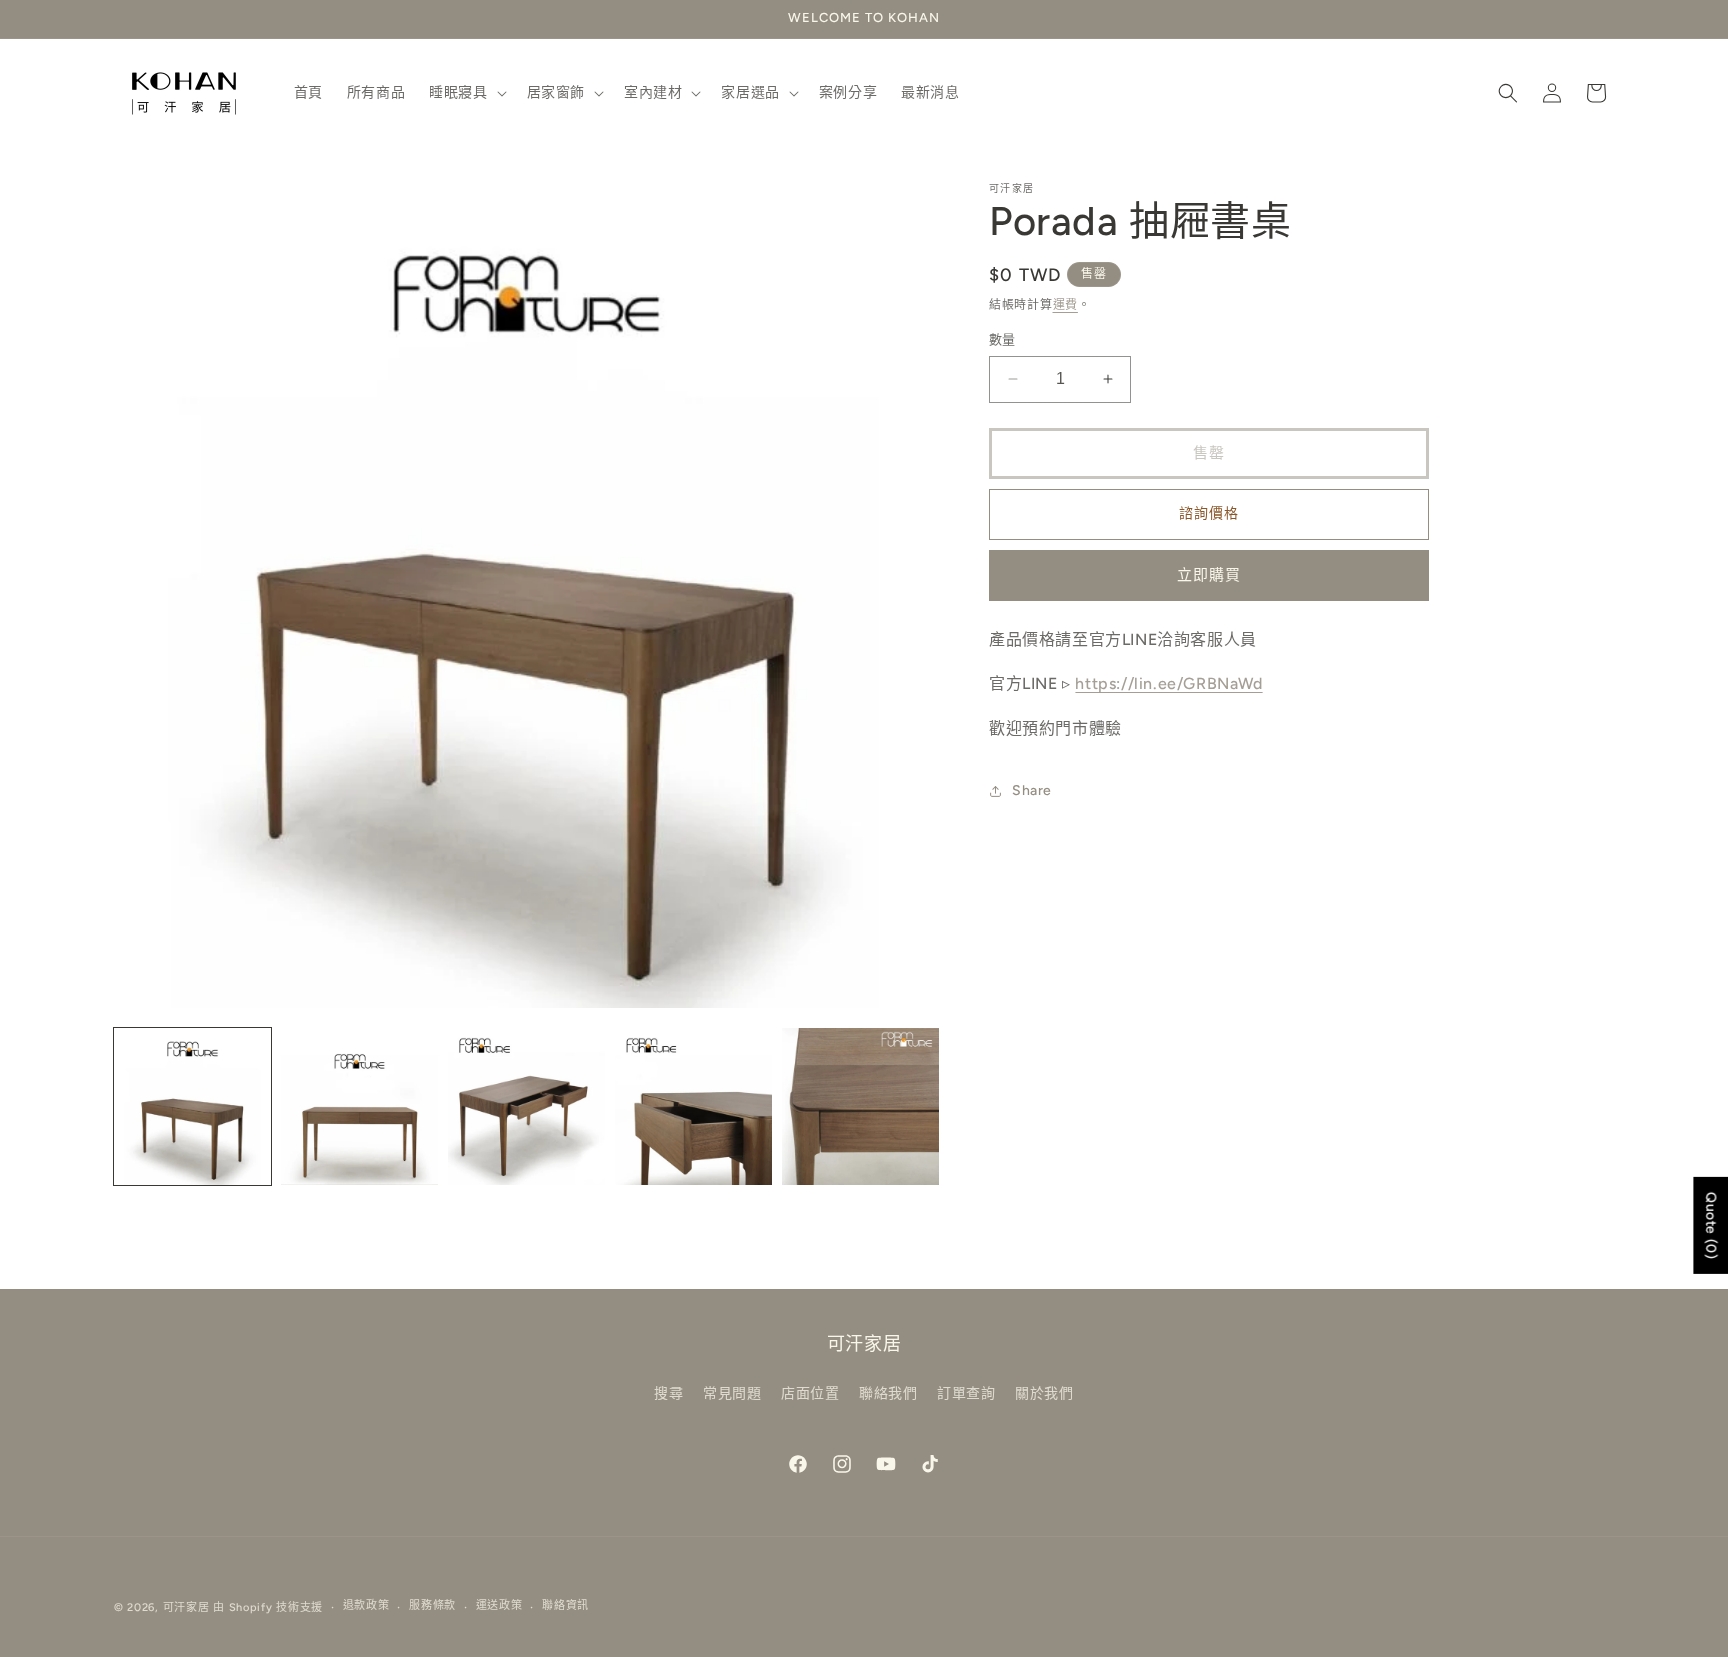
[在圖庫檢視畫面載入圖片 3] (526, 1106)
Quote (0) (1710, 1224)
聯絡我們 (888, 1393)
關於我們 (1044, 1393)
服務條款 (432, 1605)
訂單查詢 (966, 1393)
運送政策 (499, 1605)
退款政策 (366, 1605)
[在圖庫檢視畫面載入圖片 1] (192, 1106)
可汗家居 (186, 1607)
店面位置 (810, 1393)
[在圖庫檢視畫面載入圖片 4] (693, 1106)
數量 (1002, 339)
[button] (465, 93)
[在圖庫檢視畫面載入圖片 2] (359, 1106)
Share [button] (1032, 791)
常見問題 (732, 1393)
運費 (1065, 305)
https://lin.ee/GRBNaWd (1168, 684)
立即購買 (1209, 575)
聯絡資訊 (565, 1605)
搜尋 (668, 1393)
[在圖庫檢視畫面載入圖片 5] (860, 1106)
